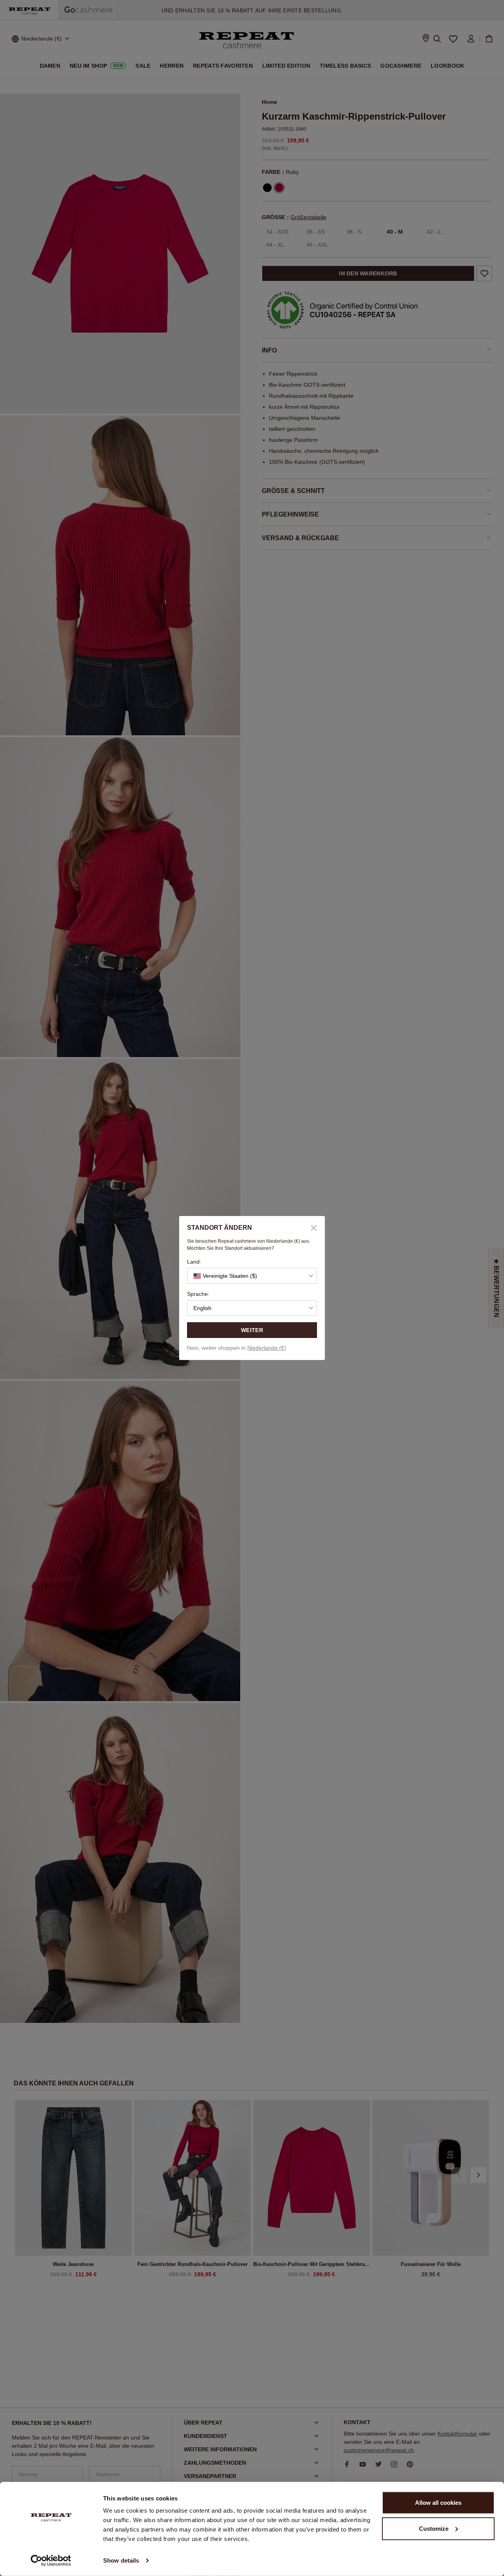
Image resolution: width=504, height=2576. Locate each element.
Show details (121, 2560)
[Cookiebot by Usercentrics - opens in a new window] (51, 2561)
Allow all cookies (438, 2503)
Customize (434, 2528)
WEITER (252, 1330)
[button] (252, 1276)
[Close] (311, 1228)
